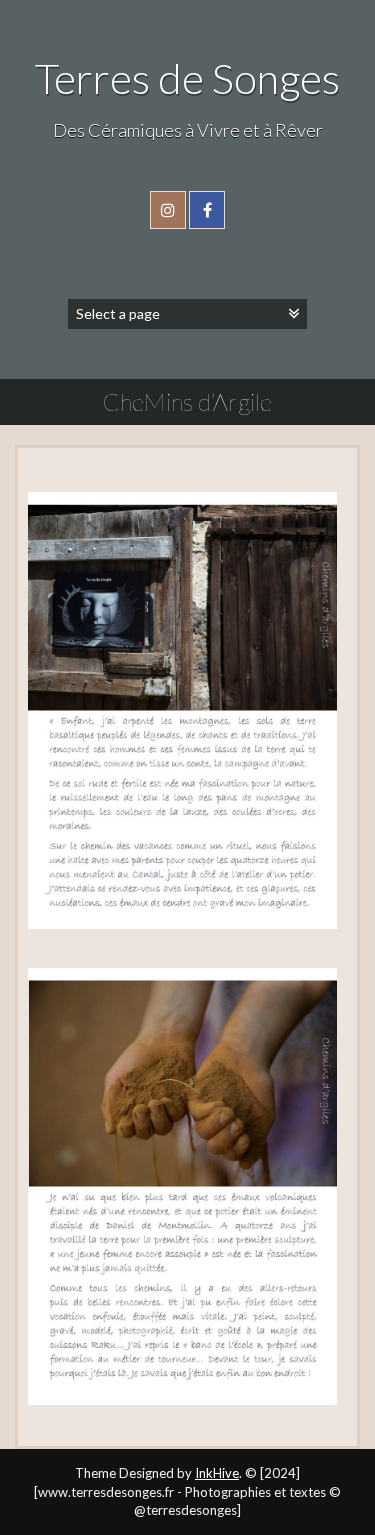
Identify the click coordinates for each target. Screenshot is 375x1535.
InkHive (217, 1473)
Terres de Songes (187, 78)
